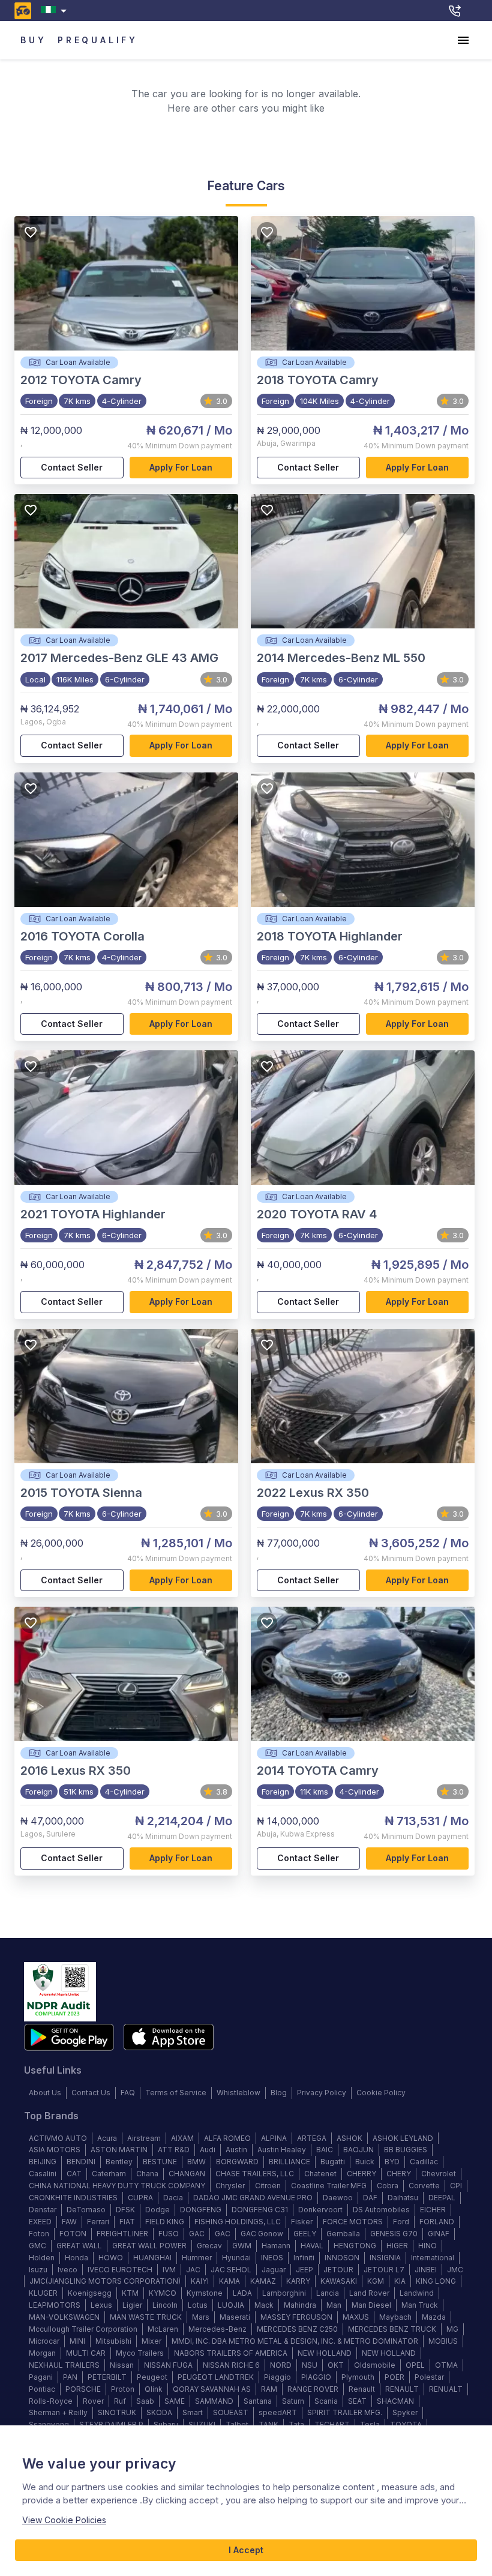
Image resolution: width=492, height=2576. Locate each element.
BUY (33, 40)
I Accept (246, 2550)
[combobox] (56, 11)
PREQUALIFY (98, 40)
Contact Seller (72, 467)
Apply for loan (181, 467)
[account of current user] (463, 40)
